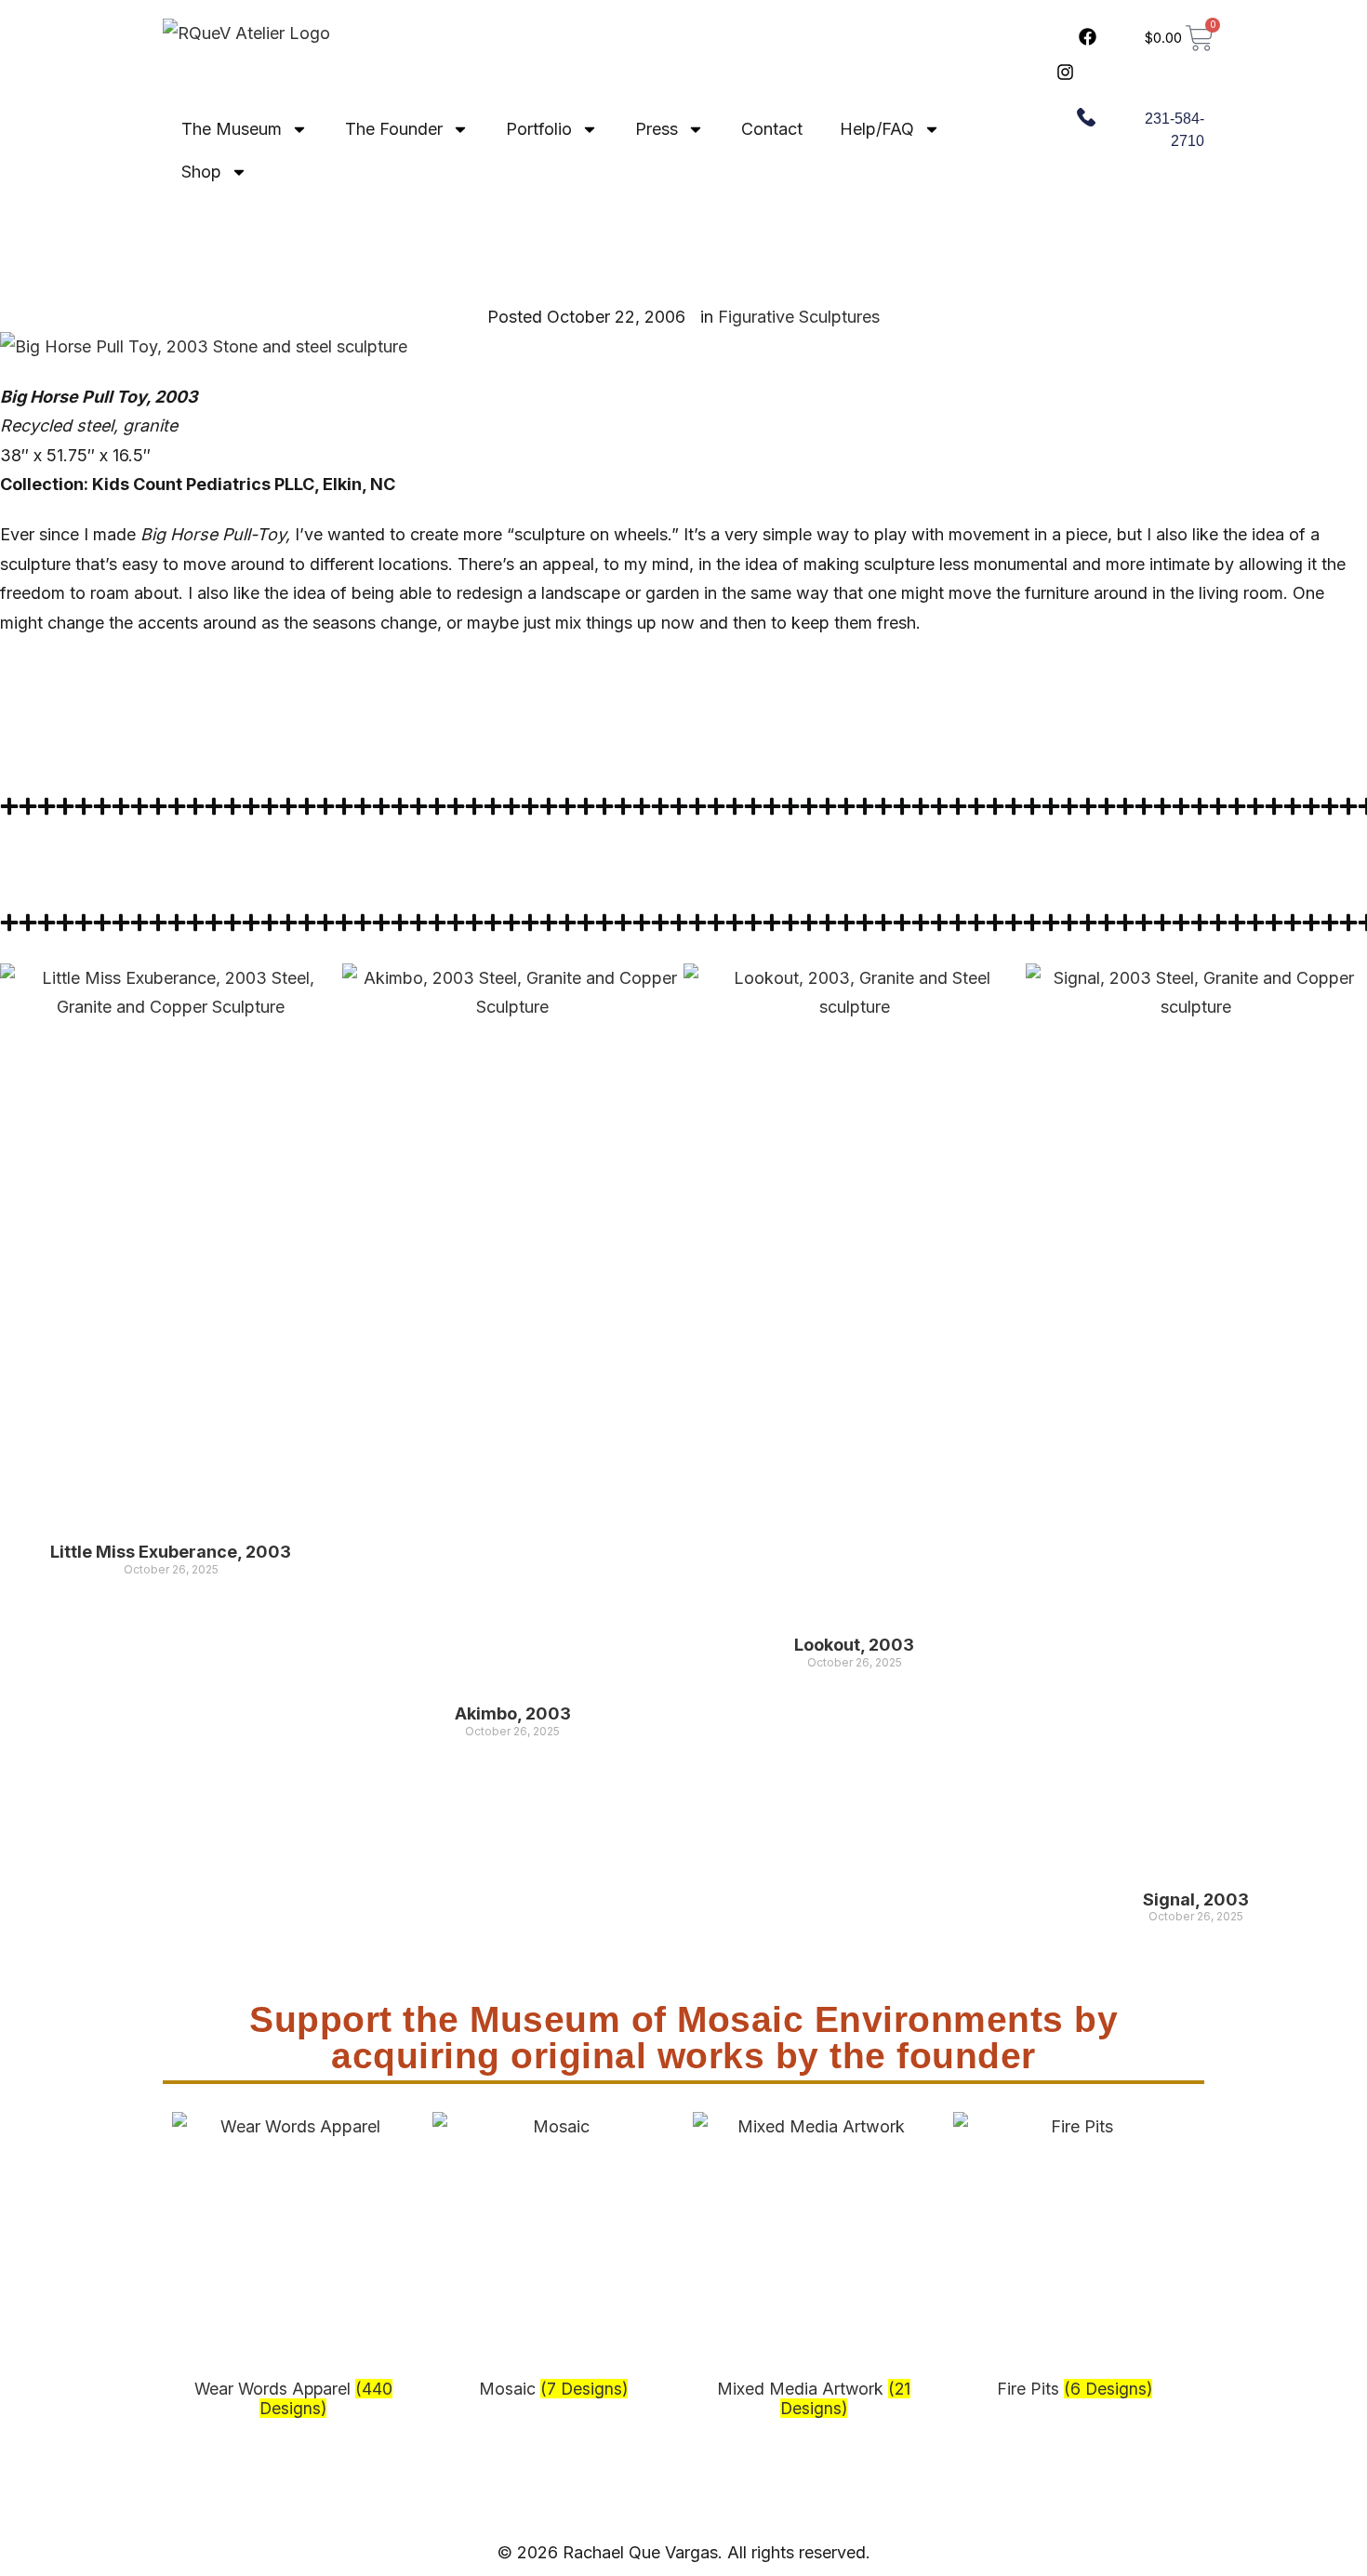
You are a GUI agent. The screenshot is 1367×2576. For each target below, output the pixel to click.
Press (657, 129)
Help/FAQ (877, 129)
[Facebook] (1088, 36)
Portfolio (539, 129)
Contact (772, 129)
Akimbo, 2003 (513, 1713)
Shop (201, 172)
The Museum (232, 129)
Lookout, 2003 (854, 1645)
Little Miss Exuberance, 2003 (171, 1552)
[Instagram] (1065, 72)
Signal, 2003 (1196, 1899)
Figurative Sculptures (799, 317)
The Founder (394, 129)
